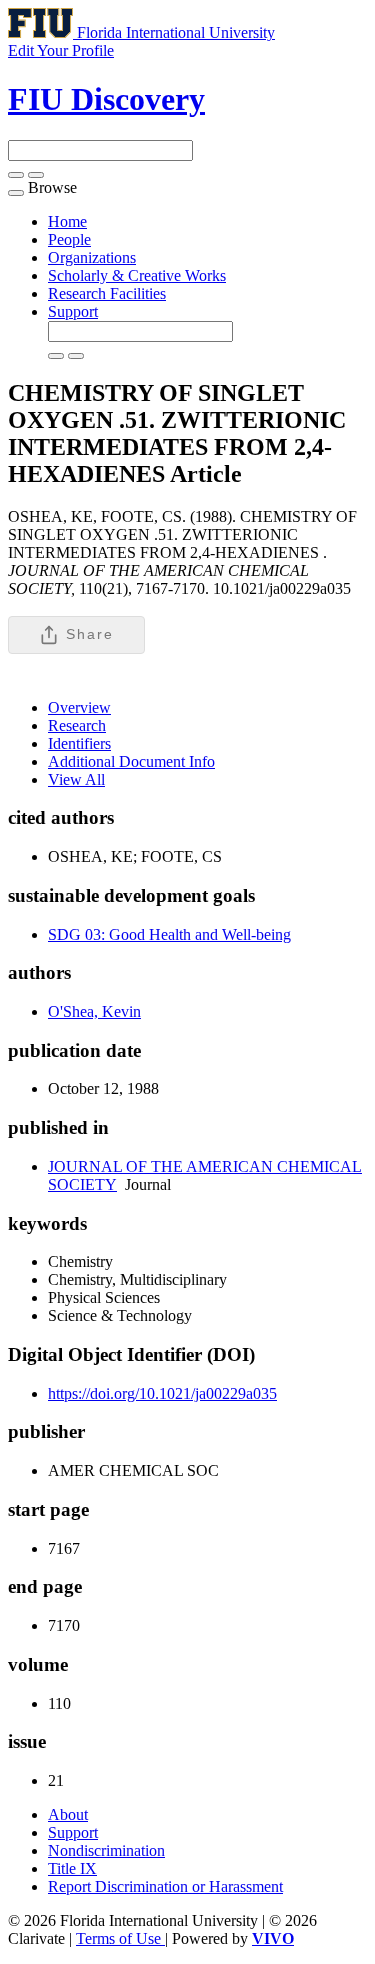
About (68, 1814)
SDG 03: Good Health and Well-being (169, 934)
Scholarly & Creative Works (137, 275)
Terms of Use (120, 1938)
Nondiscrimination (106, 1850)
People (69, 239)
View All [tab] (76, 779)
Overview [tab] (79, 707)
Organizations (92, 257)
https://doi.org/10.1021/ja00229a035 (162, 1393)
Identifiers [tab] (79, 743)
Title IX (72, 1868)
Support (73, 311)
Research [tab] (77, 725)
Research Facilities (107, 293)
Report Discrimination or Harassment (165, 1886)
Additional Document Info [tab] (131, 761)
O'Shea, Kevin (94, 1011)
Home (67, 221)
